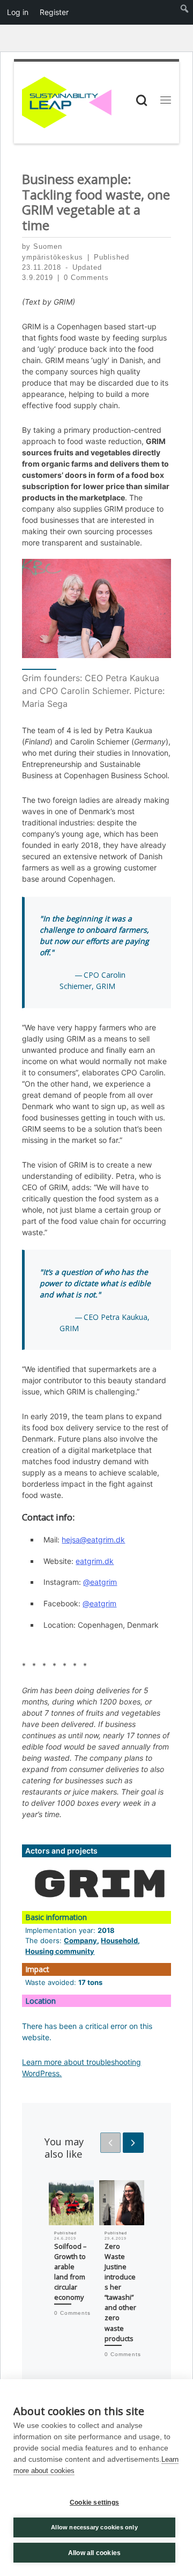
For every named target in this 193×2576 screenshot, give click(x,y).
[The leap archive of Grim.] (100, 1884)
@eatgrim (100, 1582)
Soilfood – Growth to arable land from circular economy (70, 2272)
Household (119, 1940)
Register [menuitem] (54, 12)
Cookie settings (94, 2503)
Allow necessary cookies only (94, 2527)
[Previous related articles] (110, 2143)
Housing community (60, 1951)
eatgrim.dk (95, 1561)
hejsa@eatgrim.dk (93, 1540)
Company (80, 1940)
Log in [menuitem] (18, 12)
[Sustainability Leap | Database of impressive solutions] (67, 101)
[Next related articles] (133, 2143)
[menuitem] (185, 12)
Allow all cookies (94, 2553)
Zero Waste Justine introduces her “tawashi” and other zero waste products (120, 2292)
